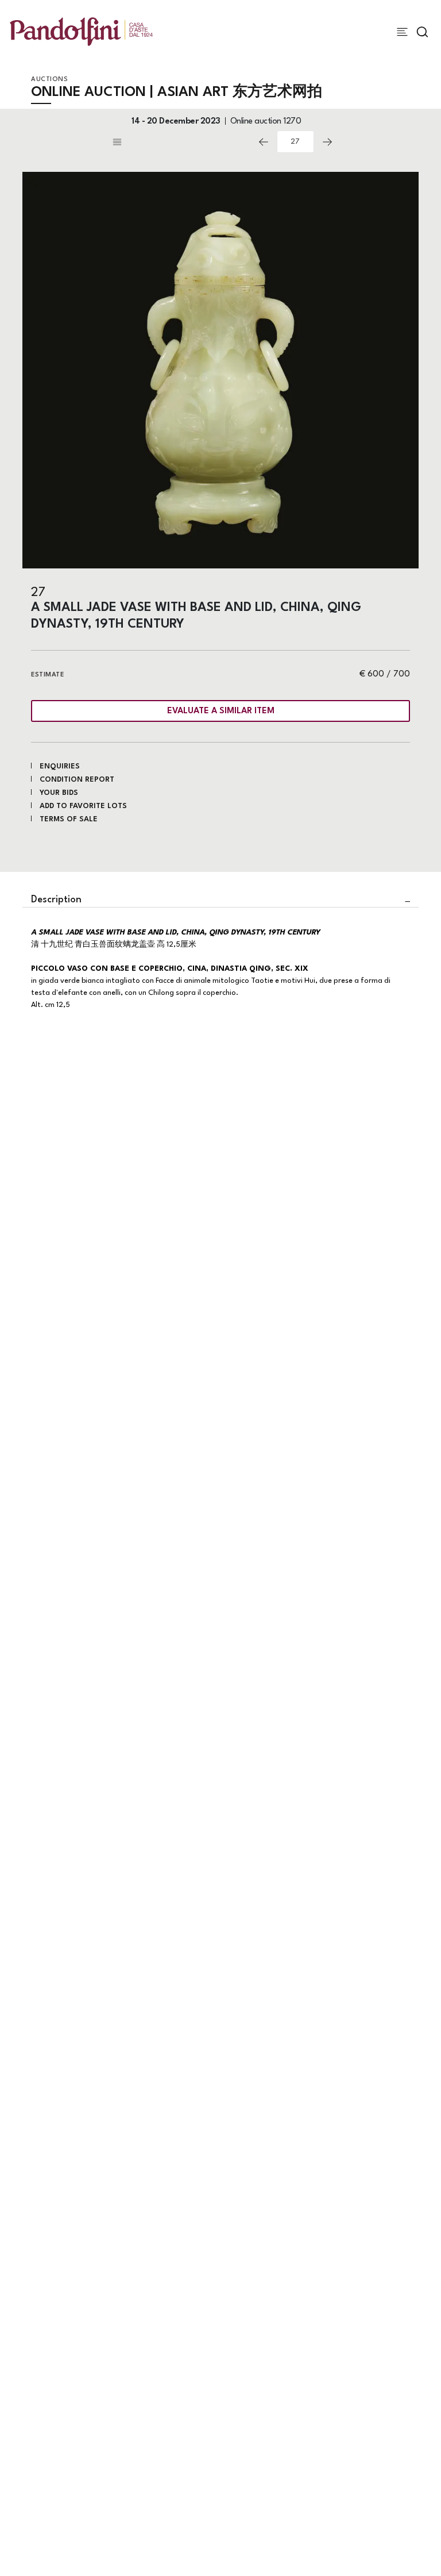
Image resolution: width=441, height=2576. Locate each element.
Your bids (59, 793)
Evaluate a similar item (221, 711)
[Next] (327, 142)
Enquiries (60, 766)
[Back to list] (180, 142)
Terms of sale (69, 819)
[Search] (422, 32)
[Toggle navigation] (402, 32)
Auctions (49, 80)
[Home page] (81, 31)
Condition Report (77, 780)
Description (56, 900)
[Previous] (264, 142)
